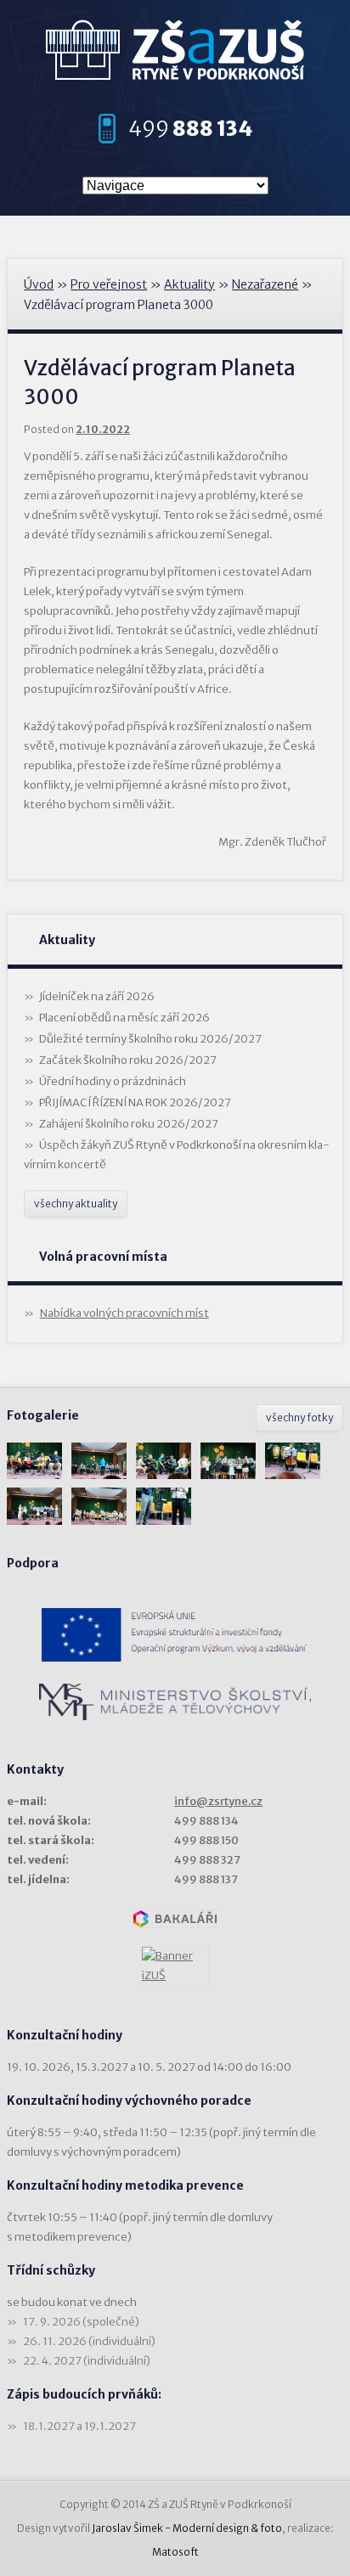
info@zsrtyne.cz (218, 1801)
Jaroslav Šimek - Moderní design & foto (187, 2528)
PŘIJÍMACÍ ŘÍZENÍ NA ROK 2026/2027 (135, 1102)
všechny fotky (299, 1417)
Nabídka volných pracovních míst (124, 1313)
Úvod (39, 284)
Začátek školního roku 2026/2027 (128, 1060)
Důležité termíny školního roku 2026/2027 (150, 1039)
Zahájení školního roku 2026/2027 (129, 1124)
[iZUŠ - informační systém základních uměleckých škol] (175, 1966)
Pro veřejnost (109, 284)
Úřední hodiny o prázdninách (113, 1081)
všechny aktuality (76, 1204)
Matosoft (175, 2552)
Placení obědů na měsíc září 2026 (124, 1018)
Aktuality (189, 284)
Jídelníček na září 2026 (97, 996)
